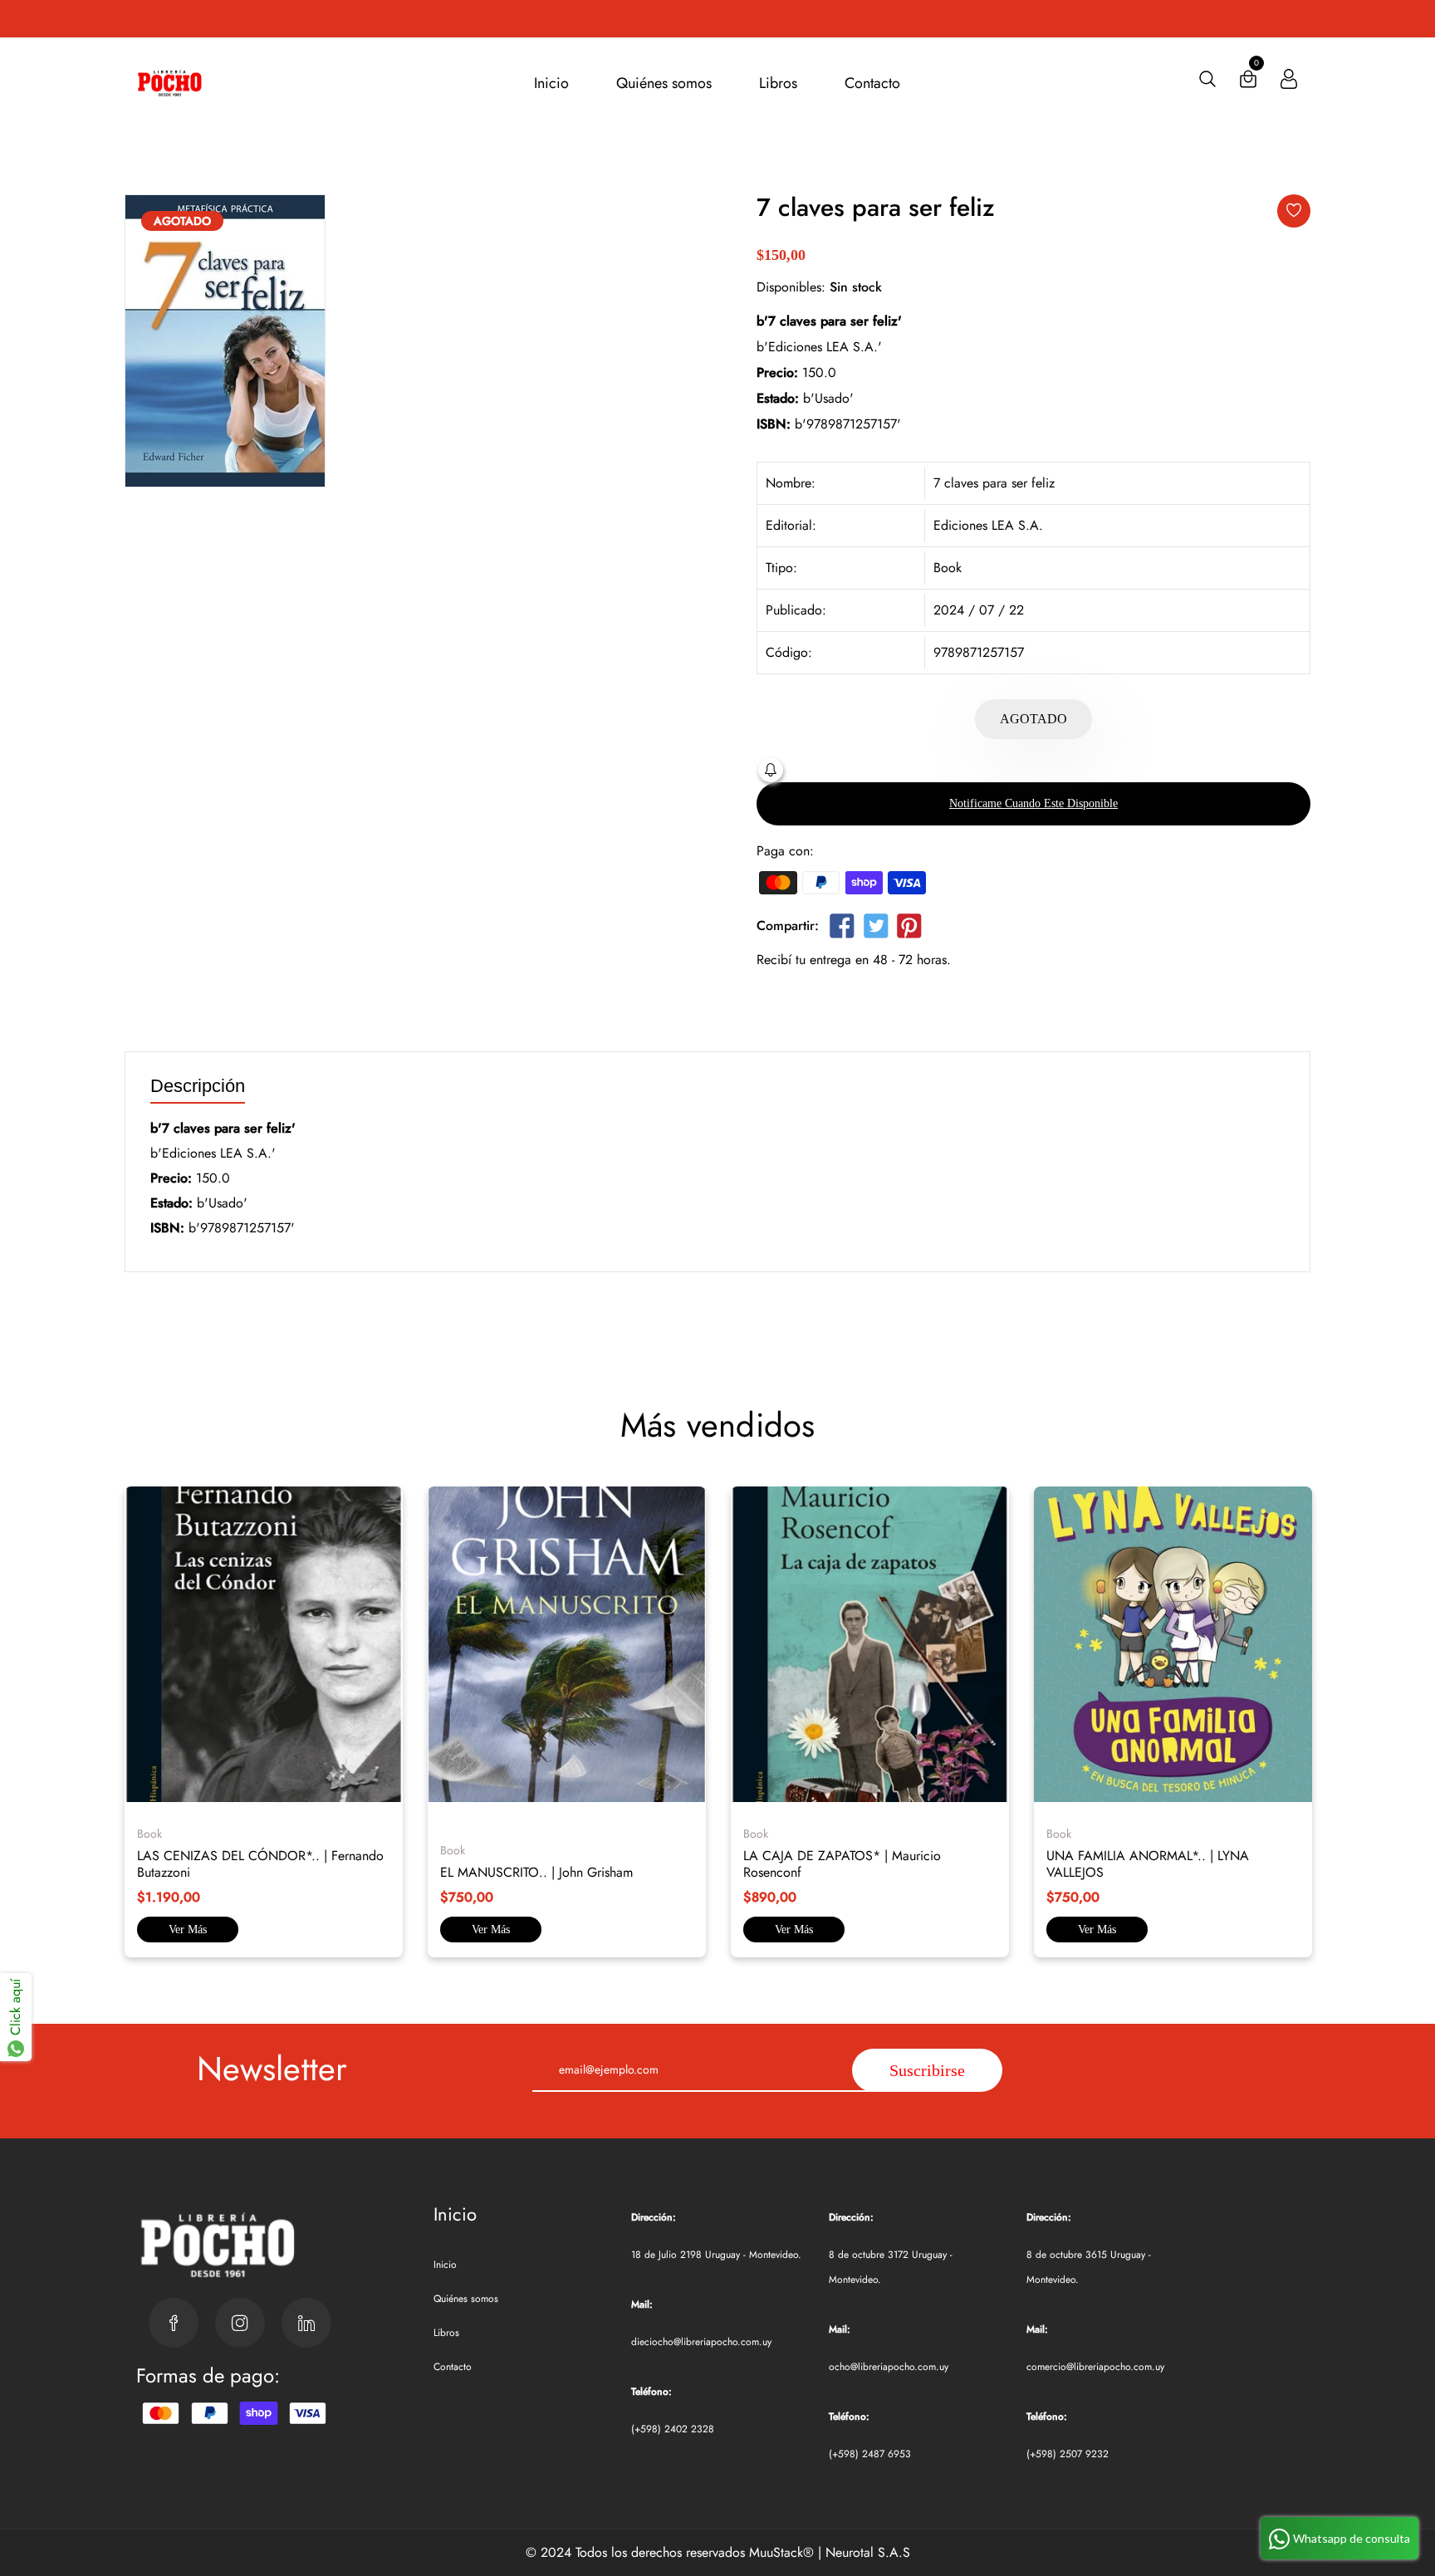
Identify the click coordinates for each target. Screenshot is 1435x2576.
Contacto (872, 83)
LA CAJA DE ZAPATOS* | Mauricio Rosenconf (842, 1864)
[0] (1248, 83)
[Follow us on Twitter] (875, 929)
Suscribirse (927, 2070)
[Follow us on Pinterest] (909, 929)
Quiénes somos (664, 83)
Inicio (551, 83)
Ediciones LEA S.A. (988, 525)
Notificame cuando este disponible (1033, 803)
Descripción (198, 1087)
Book (948, 568)
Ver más (188, 1930)
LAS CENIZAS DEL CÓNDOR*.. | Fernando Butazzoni (260, 1864)
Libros (778, 83)
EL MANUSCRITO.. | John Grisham (536, 1872)
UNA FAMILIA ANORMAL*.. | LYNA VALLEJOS (1148, 1864)
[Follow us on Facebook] (842, 929)
